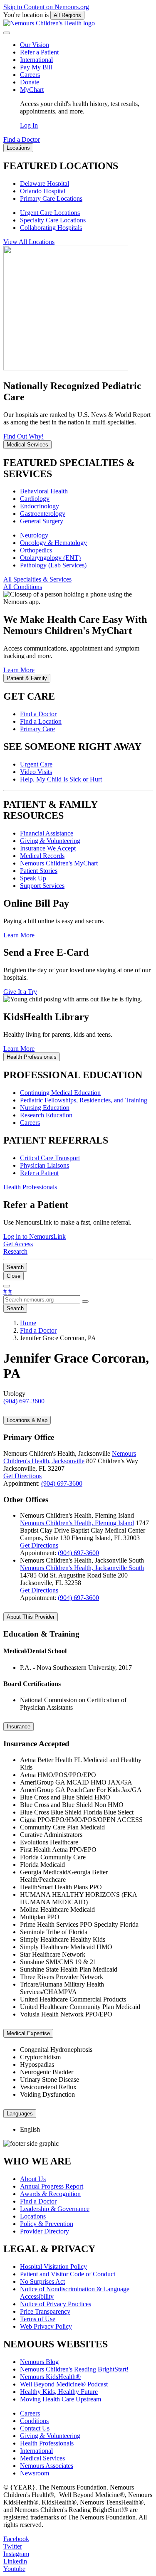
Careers (30, 75)
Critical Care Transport (50, 1158)
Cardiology (35, 499)
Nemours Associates (47, 2466)
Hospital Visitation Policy (53, 2267)
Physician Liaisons (45, 1165)
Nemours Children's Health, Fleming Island (77, 1523)
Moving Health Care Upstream (61, 2399)
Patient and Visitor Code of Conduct (68, 2274)
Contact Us (35, 2428)
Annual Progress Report (52, 2186)
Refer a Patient (39, 52)
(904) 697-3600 (62, 1483)
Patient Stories (39, 871)
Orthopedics (36, 550)
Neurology (34, 535)
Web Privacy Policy (46, 2326)
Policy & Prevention (47, 2224)
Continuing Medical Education (60, 1093)
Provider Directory (45, 2231)
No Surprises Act (42, 2281)
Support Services (42, 886)
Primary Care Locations (51, 198)
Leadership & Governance (55, 2209)
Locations (33, 2216)
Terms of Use (38, 2319)
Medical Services (42, 2458)
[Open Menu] (7, 1286)
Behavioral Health (44, 491)
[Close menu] (7, 33)
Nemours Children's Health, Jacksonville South (82, 1568)
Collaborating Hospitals (51, 228)
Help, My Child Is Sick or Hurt (61, 779)
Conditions (34, 2421)
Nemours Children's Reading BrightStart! (74, 2369)
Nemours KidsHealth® (50, 2377)
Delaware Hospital (45, 184)
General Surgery (42, 521)
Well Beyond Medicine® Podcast (64, 2384)
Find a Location (41, 721)
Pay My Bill (36, 67)
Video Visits (36, 772)
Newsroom (35, 2473)
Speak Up (33, 878)
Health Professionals (47, 2443)
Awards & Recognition (50, 2194)
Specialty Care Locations (53, 220)
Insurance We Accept (48, 848)
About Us (33, 2179)
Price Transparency (45, 2311)
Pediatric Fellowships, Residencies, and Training (84, 1100)
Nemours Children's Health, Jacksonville (70, 1457)
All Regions (67, 15)
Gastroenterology (43, 514)
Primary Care (37, 729)
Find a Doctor (38, 714)
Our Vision (35, 45)
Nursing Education (45, 1108)
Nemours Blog (39, 2362)
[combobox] (42, 1300)
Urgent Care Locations (50, 213)
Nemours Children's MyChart (59, 863)
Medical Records (42, 856)
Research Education (46, 1115)
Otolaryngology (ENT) (50, 558)
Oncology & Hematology (53, 543)
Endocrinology (40, 506)
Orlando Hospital (43, 191)
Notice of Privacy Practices (56, 2304)
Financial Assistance (47, 833)
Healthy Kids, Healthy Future (59, 2392)
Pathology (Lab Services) (53, 565)
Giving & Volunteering (50, 841)
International (36, 60)
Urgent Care (36, 764)
